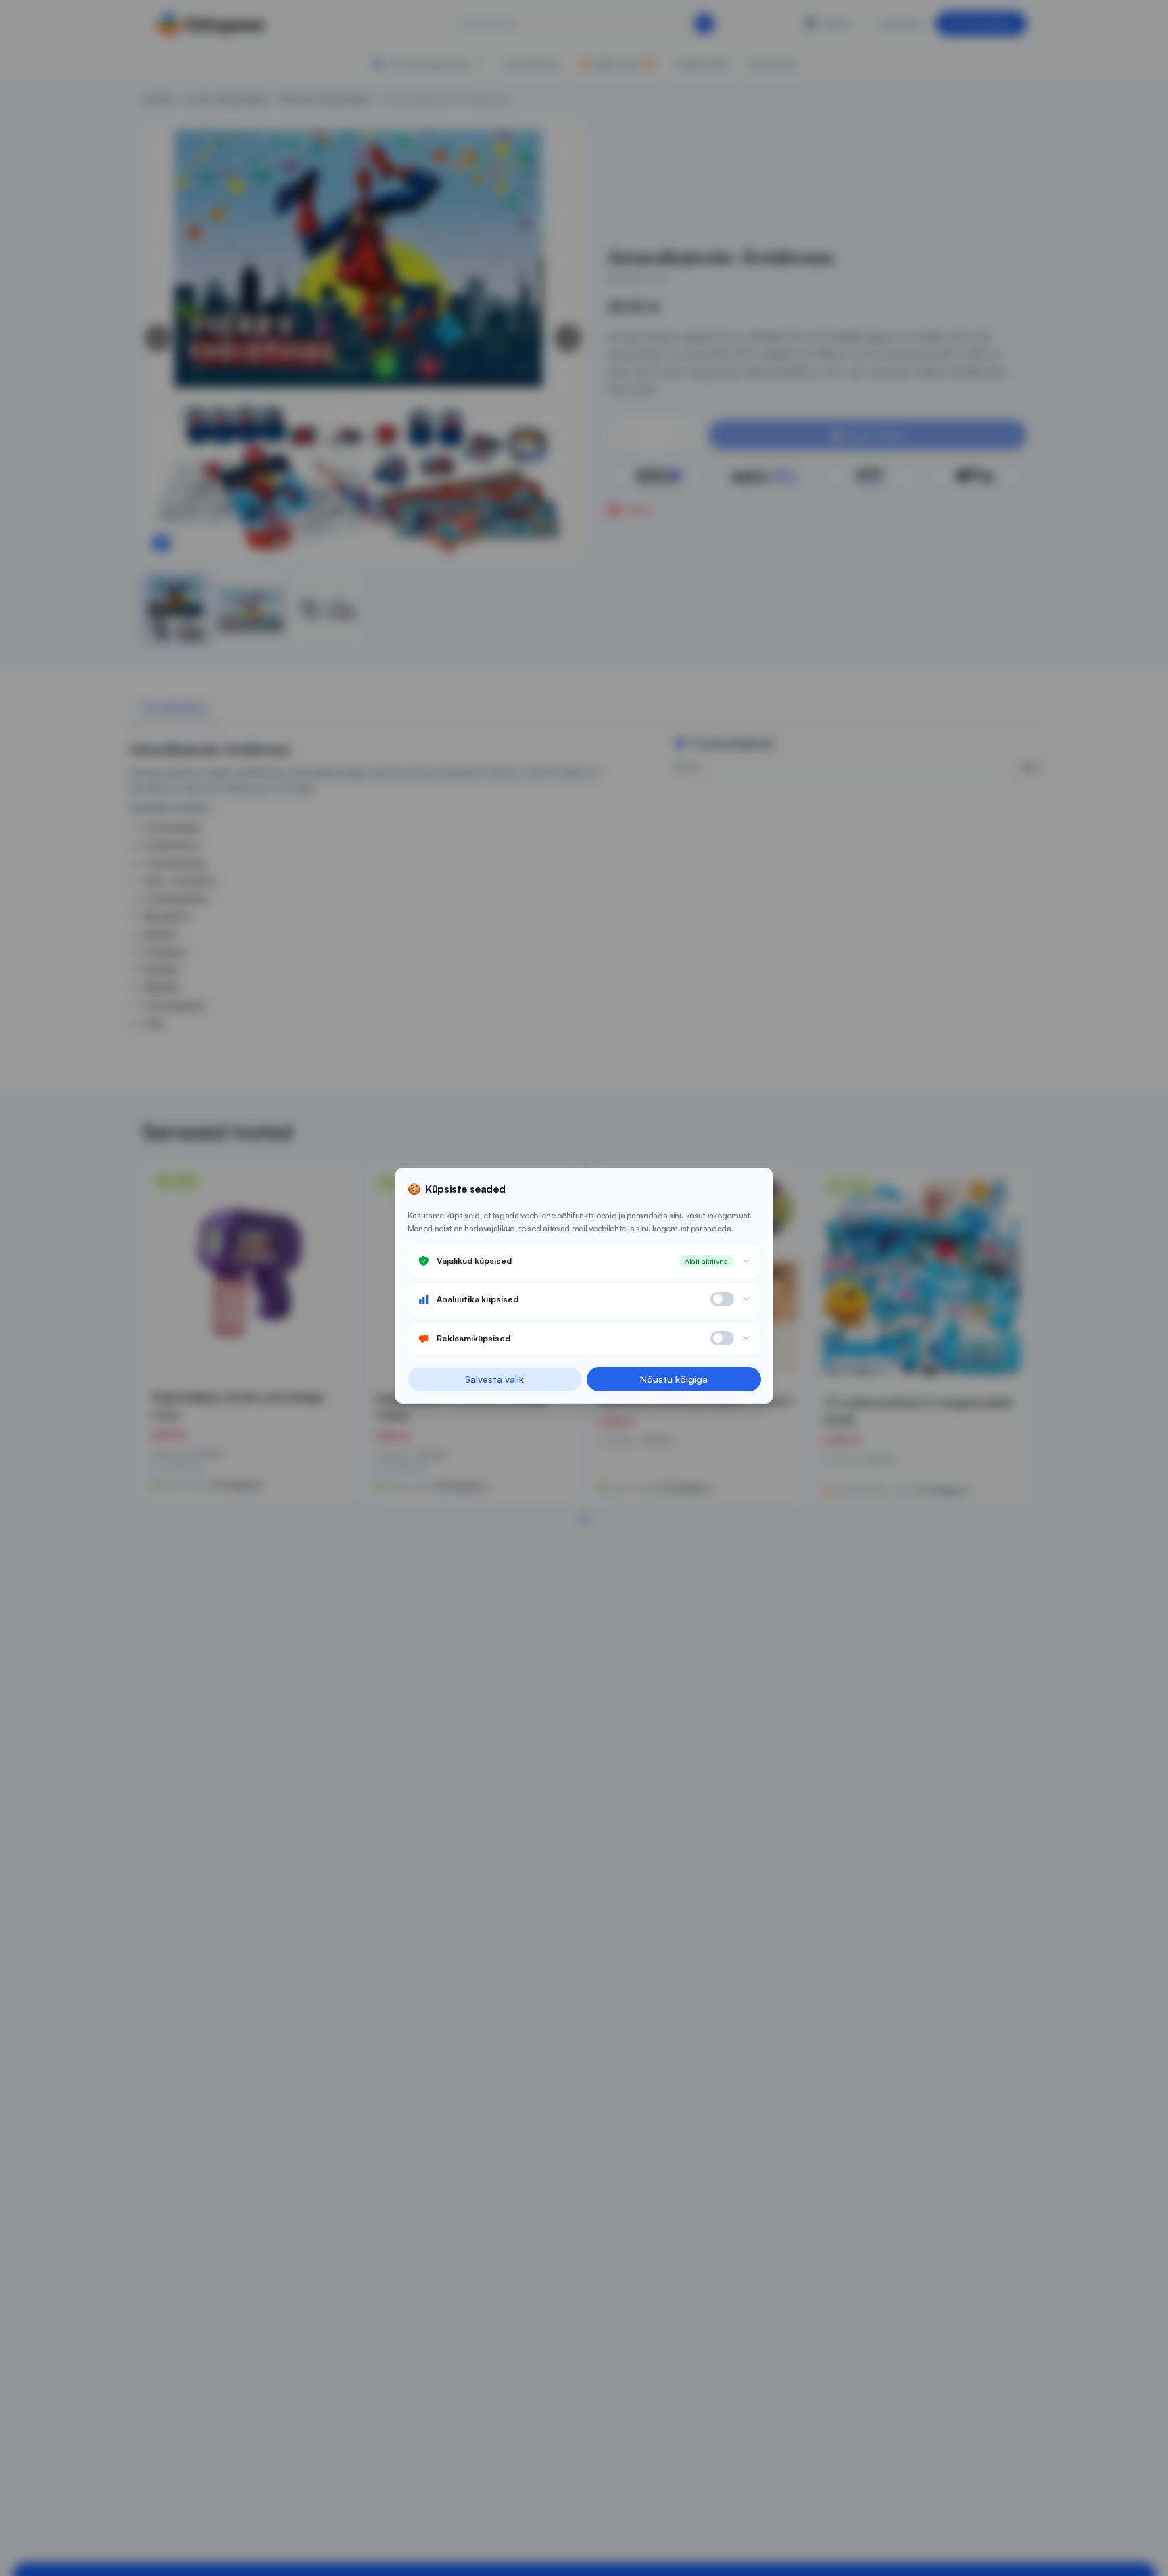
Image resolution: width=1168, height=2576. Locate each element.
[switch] (722, 1299)
